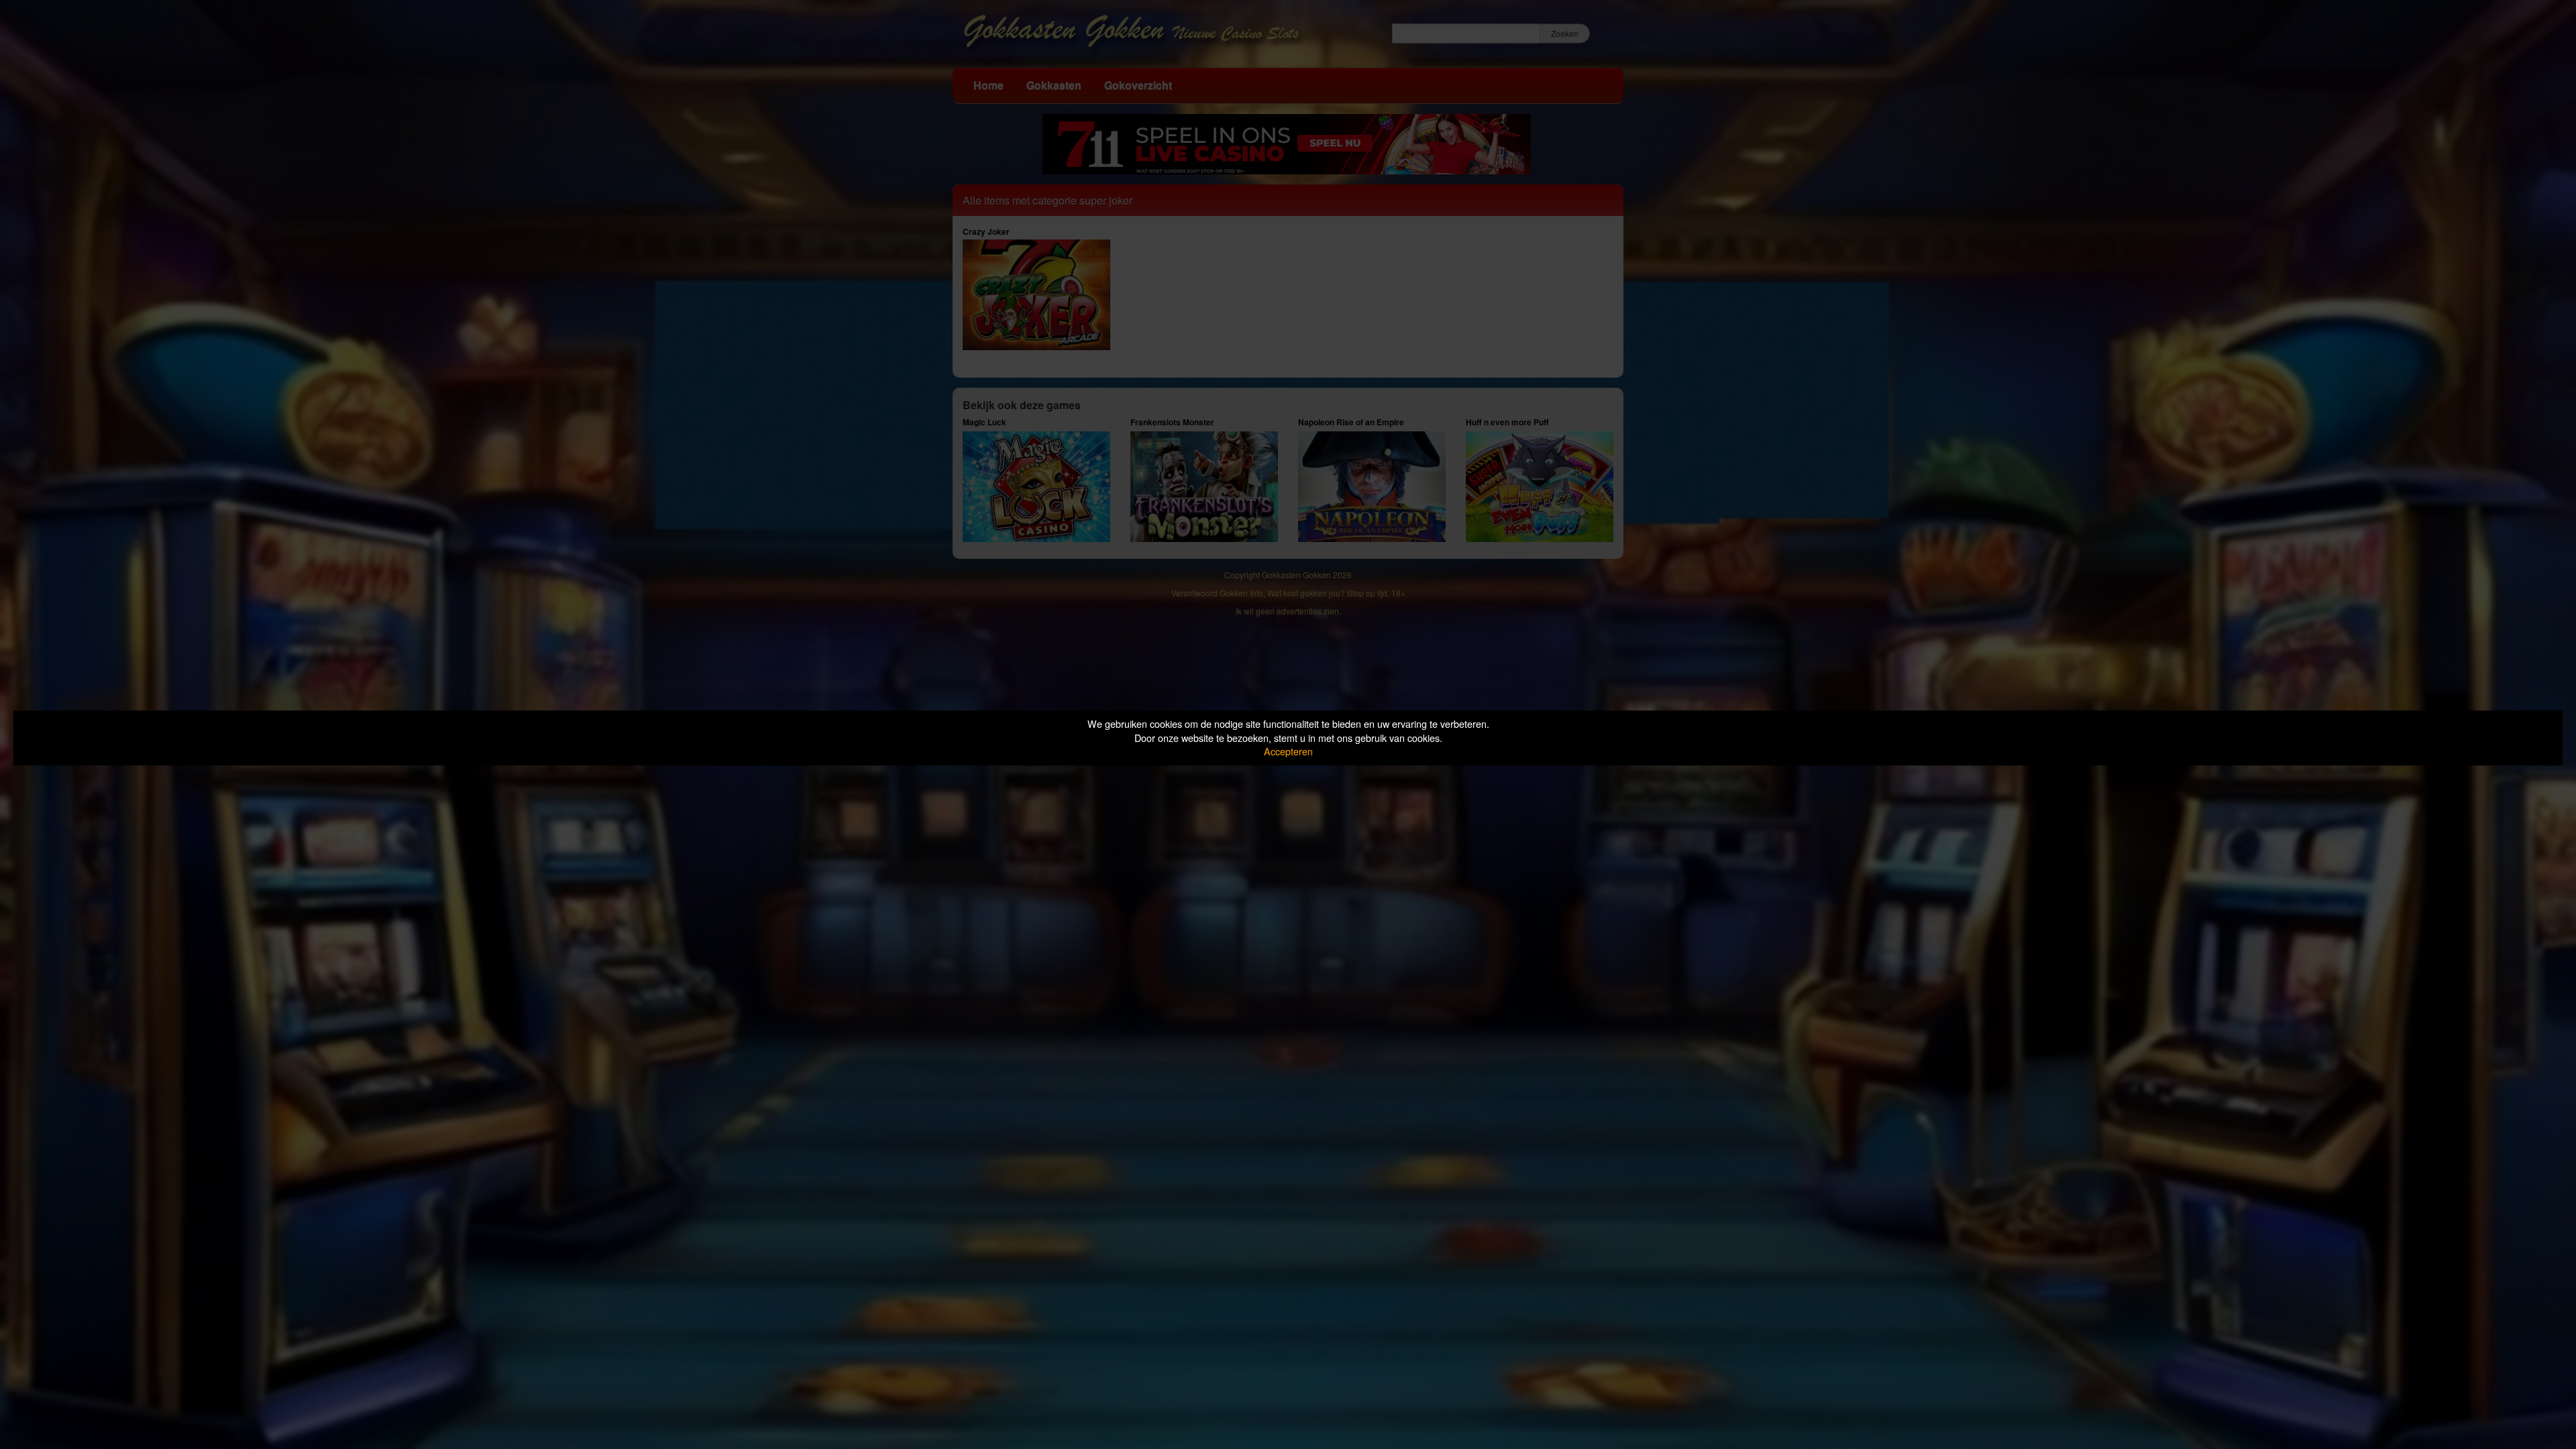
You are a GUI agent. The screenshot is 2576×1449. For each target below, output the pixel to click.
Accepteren (1288, 751)
